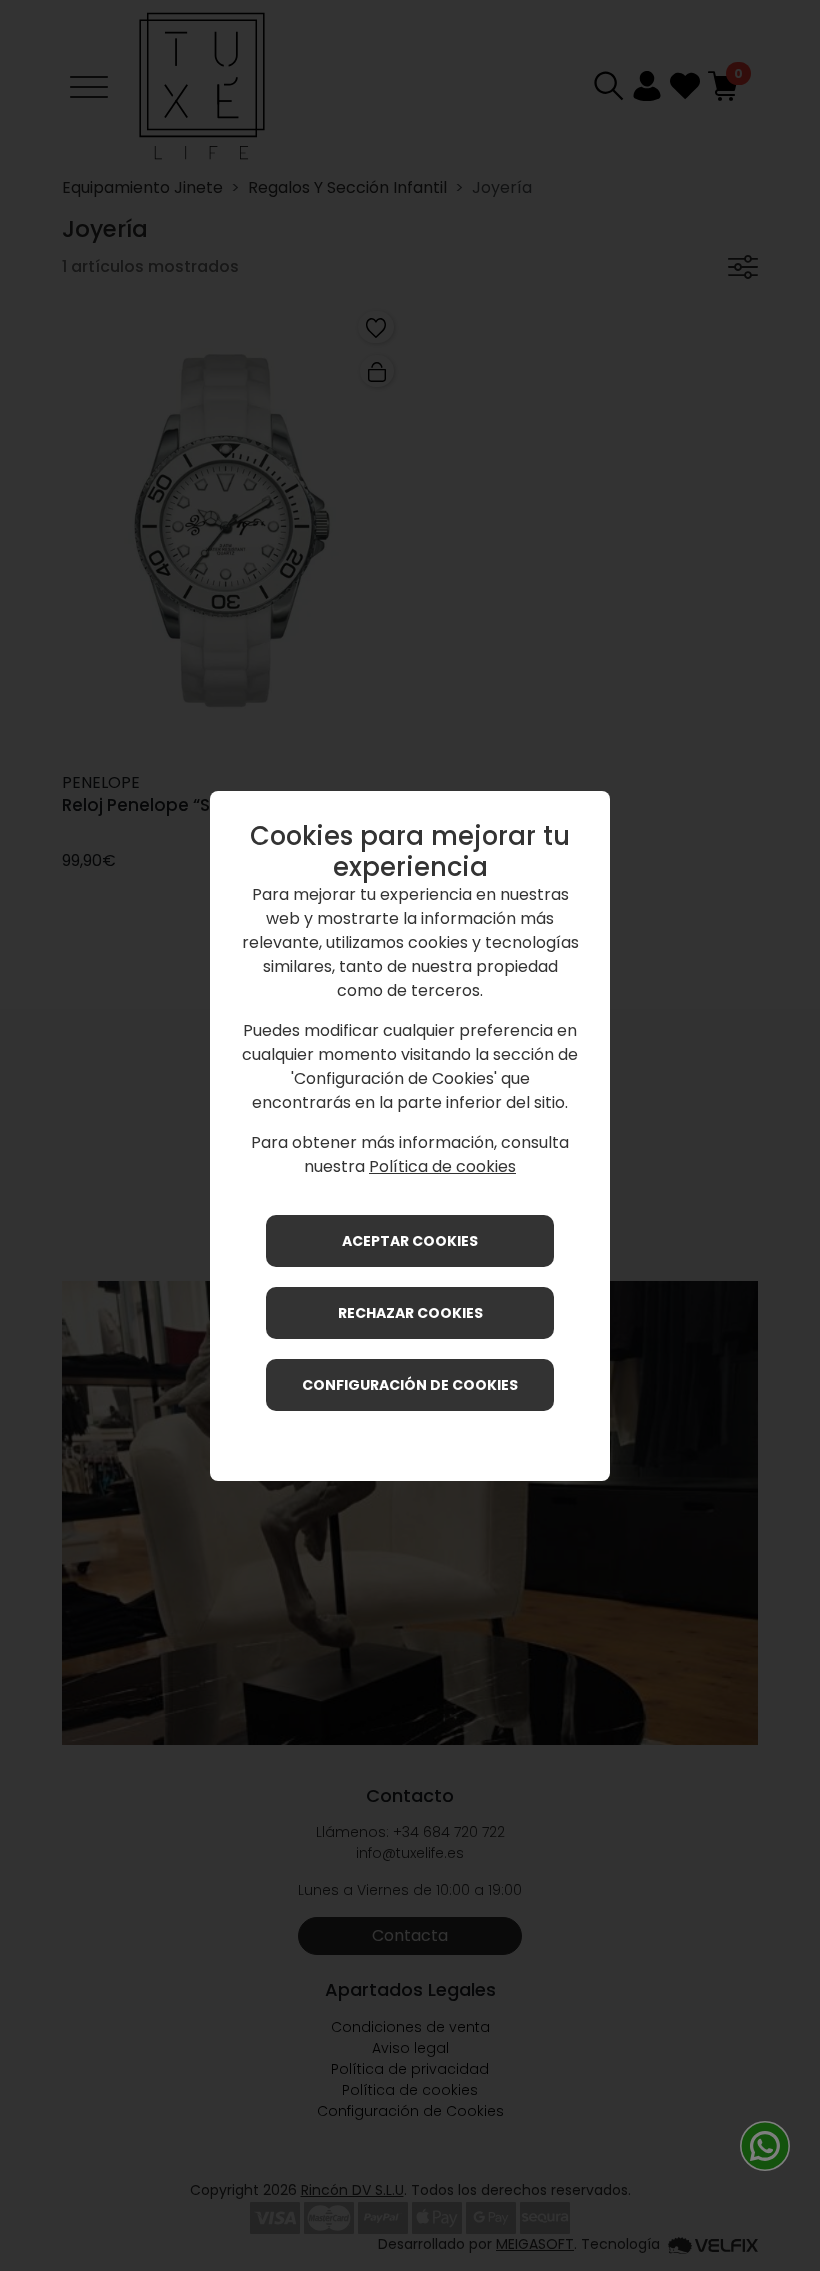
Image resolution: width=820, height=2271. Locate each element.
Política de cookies (442, 1166)
